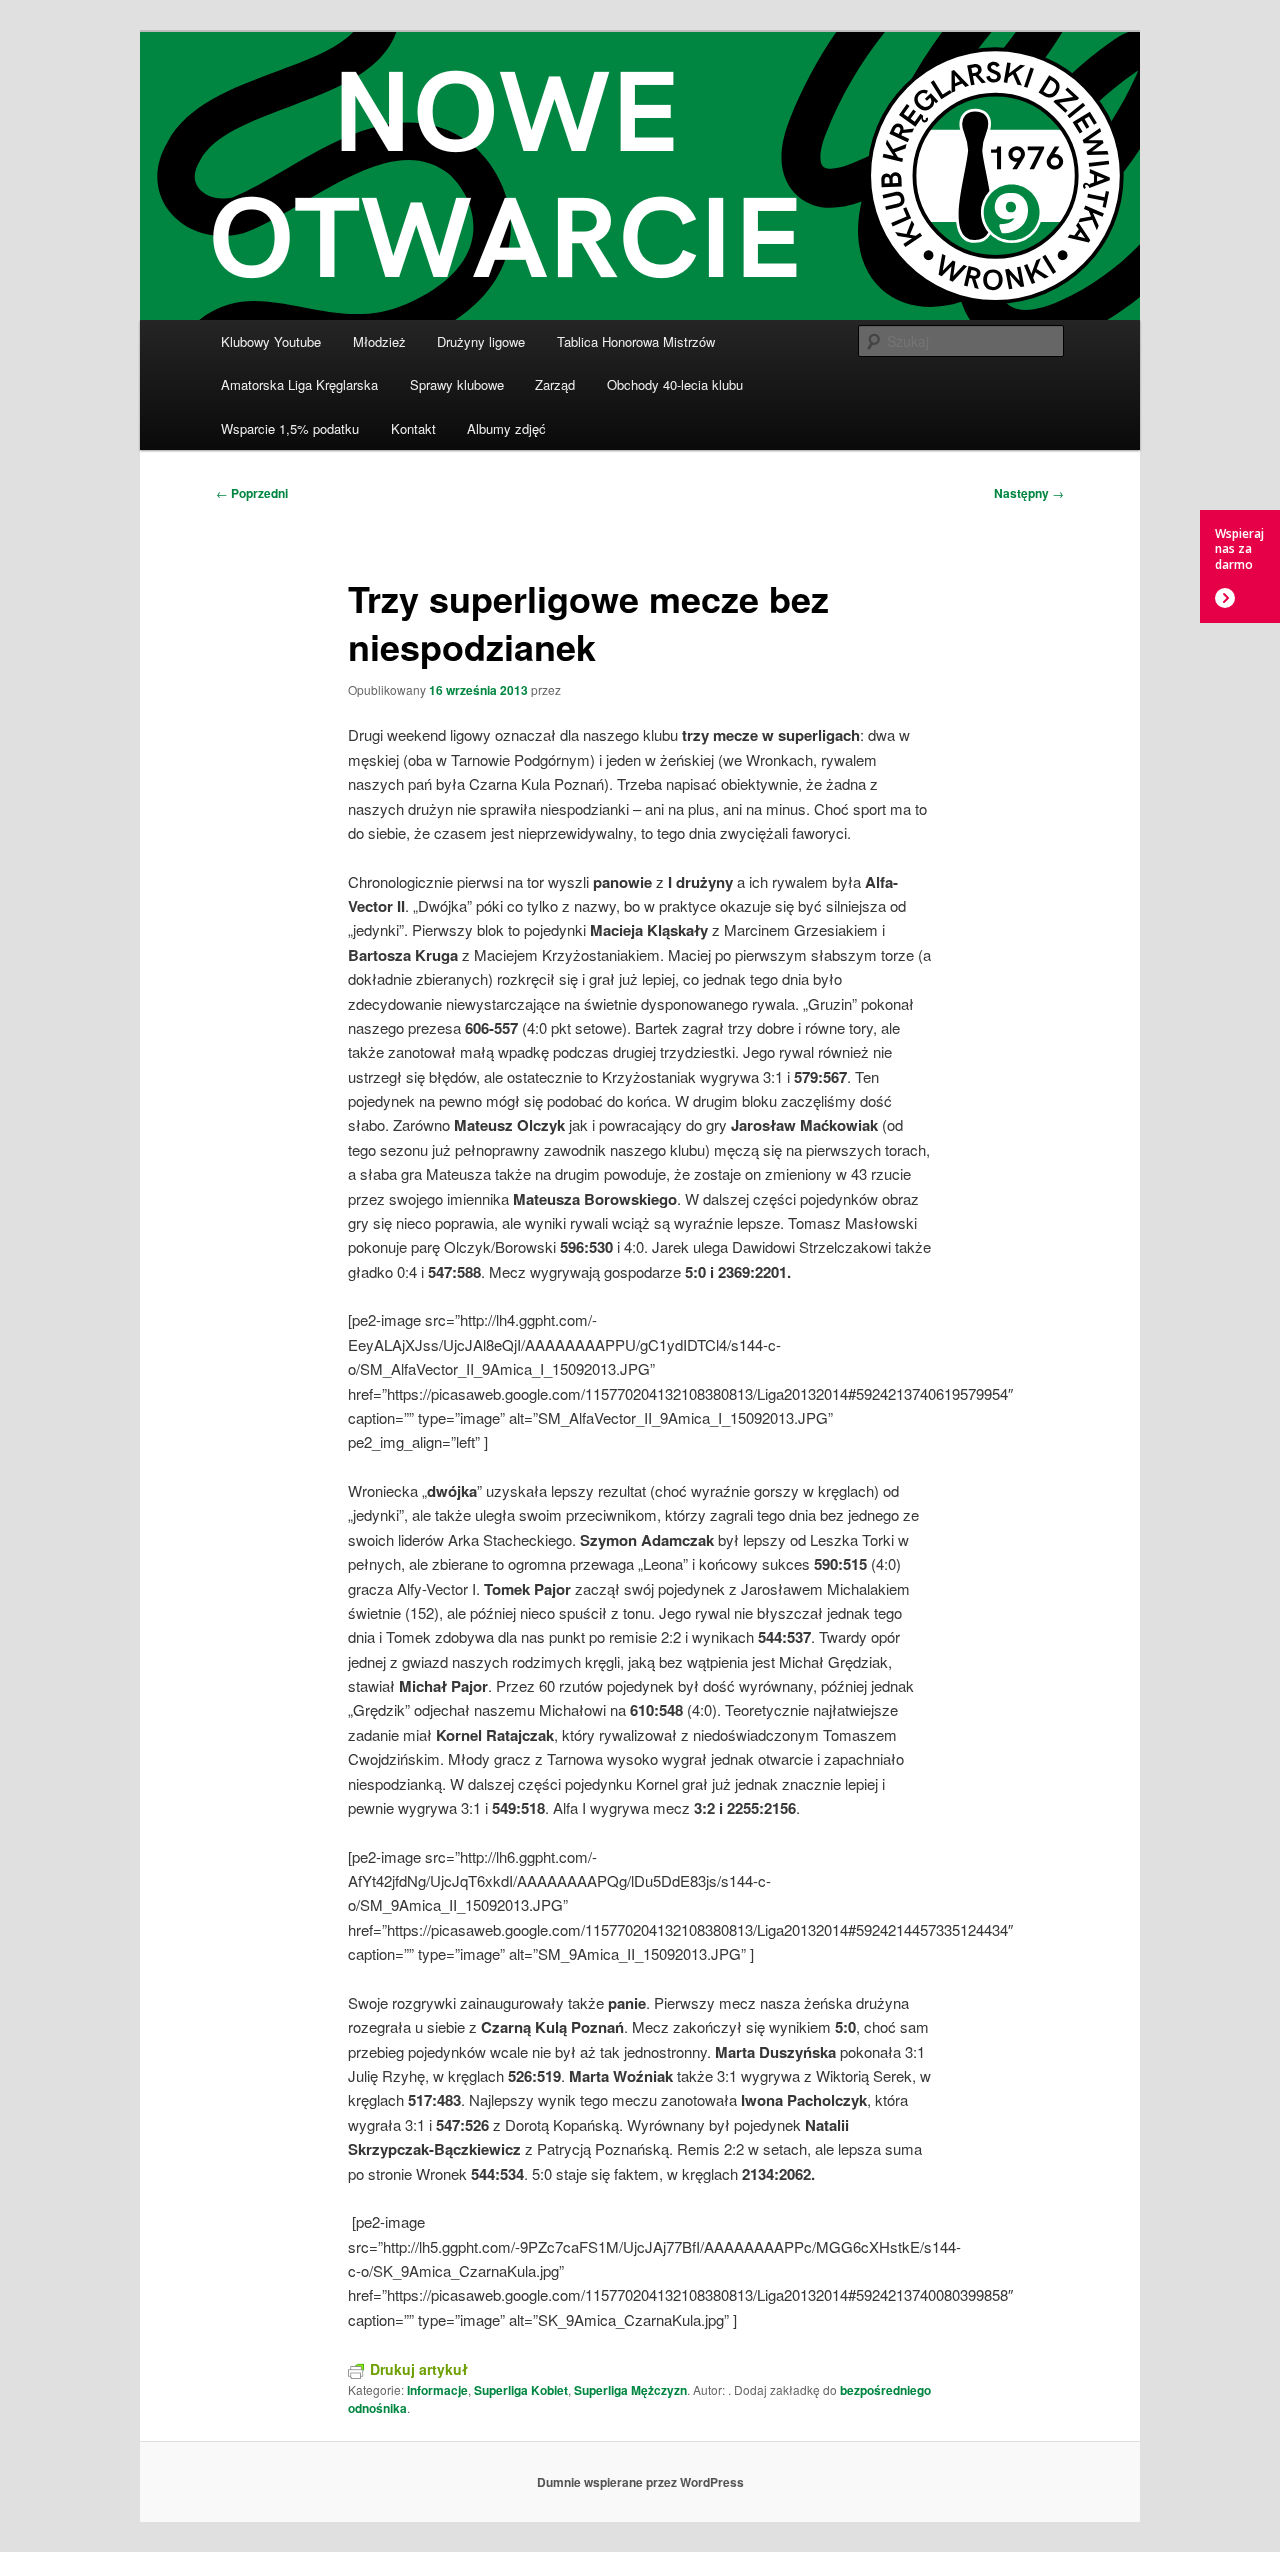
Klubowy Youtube (271, 341)
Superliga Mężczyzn (630, 2390)
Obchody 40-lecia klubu (675, 384)
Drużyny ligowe (481, 341)
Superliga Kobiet (521, 2390)
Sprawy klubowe (457, 384)
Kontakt (413, 428)
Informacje (437, 2390)
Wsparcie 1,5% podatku (290, 428)
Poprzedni (252, 493)
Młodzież (379, 341)
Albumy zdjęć (506, 428)
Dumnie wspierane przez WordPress (640, 2482)
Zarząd (555, 384)
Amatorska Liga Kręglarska (299, 384)
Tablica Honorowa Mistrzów (636, 341)
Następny (1029, 493)
